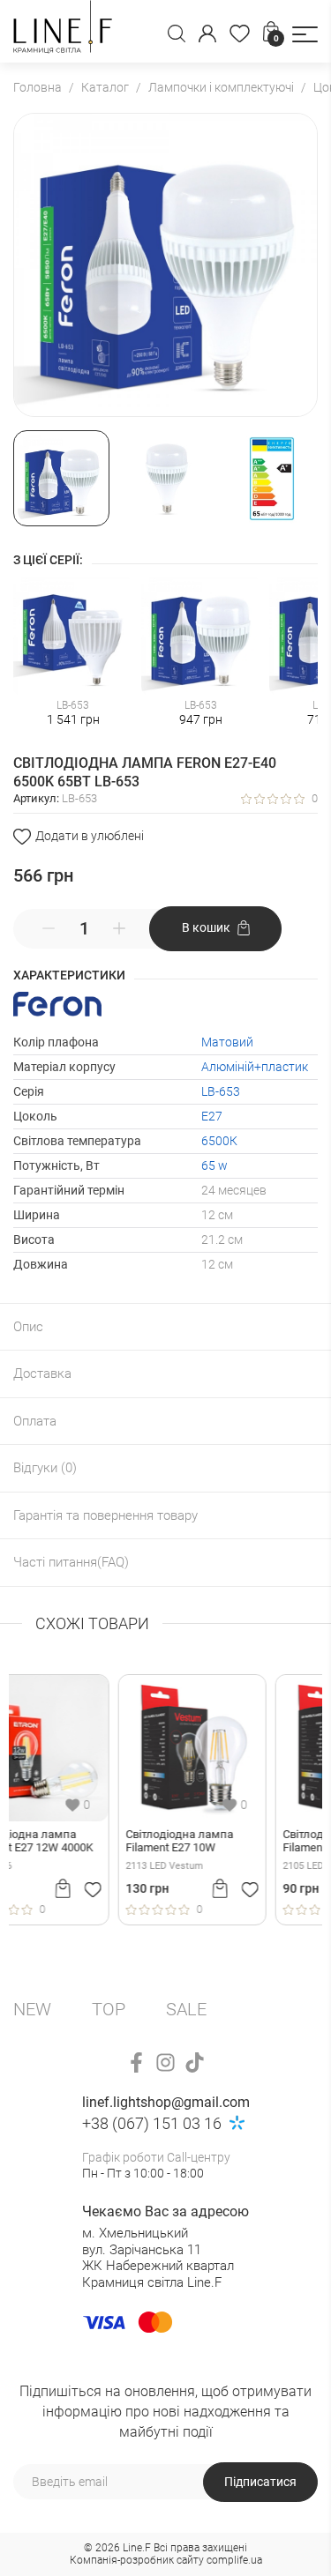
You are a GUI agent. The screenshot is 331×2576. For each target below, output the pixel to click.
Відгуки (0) (45, 1468)
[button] (305, 34)
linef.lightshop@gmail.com (166, 2102)
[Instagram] (165, 2062)
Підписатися (260, 2482)
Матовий (227, 1042)
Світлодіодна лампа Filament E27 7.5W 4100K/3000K (232, 1842)
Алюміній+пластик (255, 1067)
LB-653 (221, 1091)
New (32, 2009)
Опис (28, 1327)
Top (109, 2009)
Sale (186, 2009)
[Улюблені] (240, 34)
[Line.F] (63, 31)
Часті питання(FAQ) (71, 1562)
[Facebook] (136, 2062)
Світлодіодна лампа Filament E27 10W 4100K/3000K (75, 1842)
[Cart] (115, 1888)
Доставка (42, 1374)
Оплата (35, 1421)
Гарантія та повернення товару (105, 1515)
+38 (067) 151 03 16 (152, 2123)
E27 (212, 1116)
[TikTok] (195, 2062)
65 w (214, 1165)
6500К (219, 1141)
